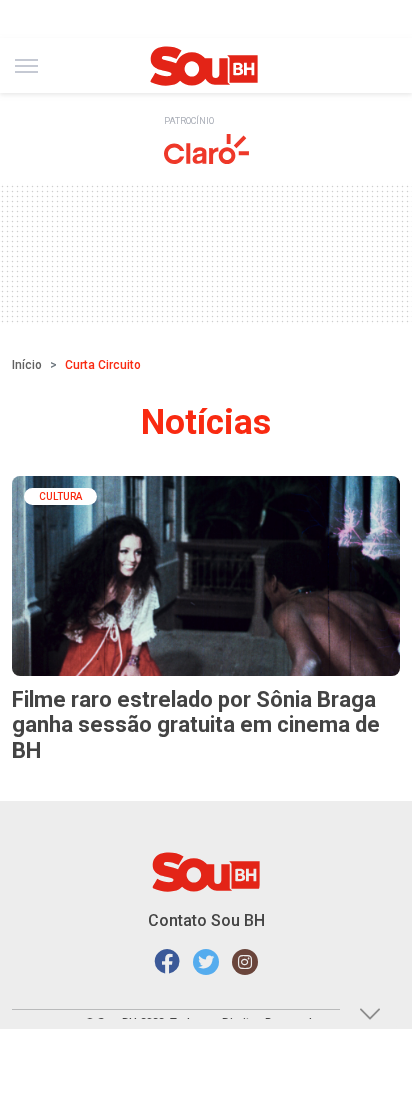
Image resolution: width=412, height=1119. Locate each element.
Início (27, 365)
